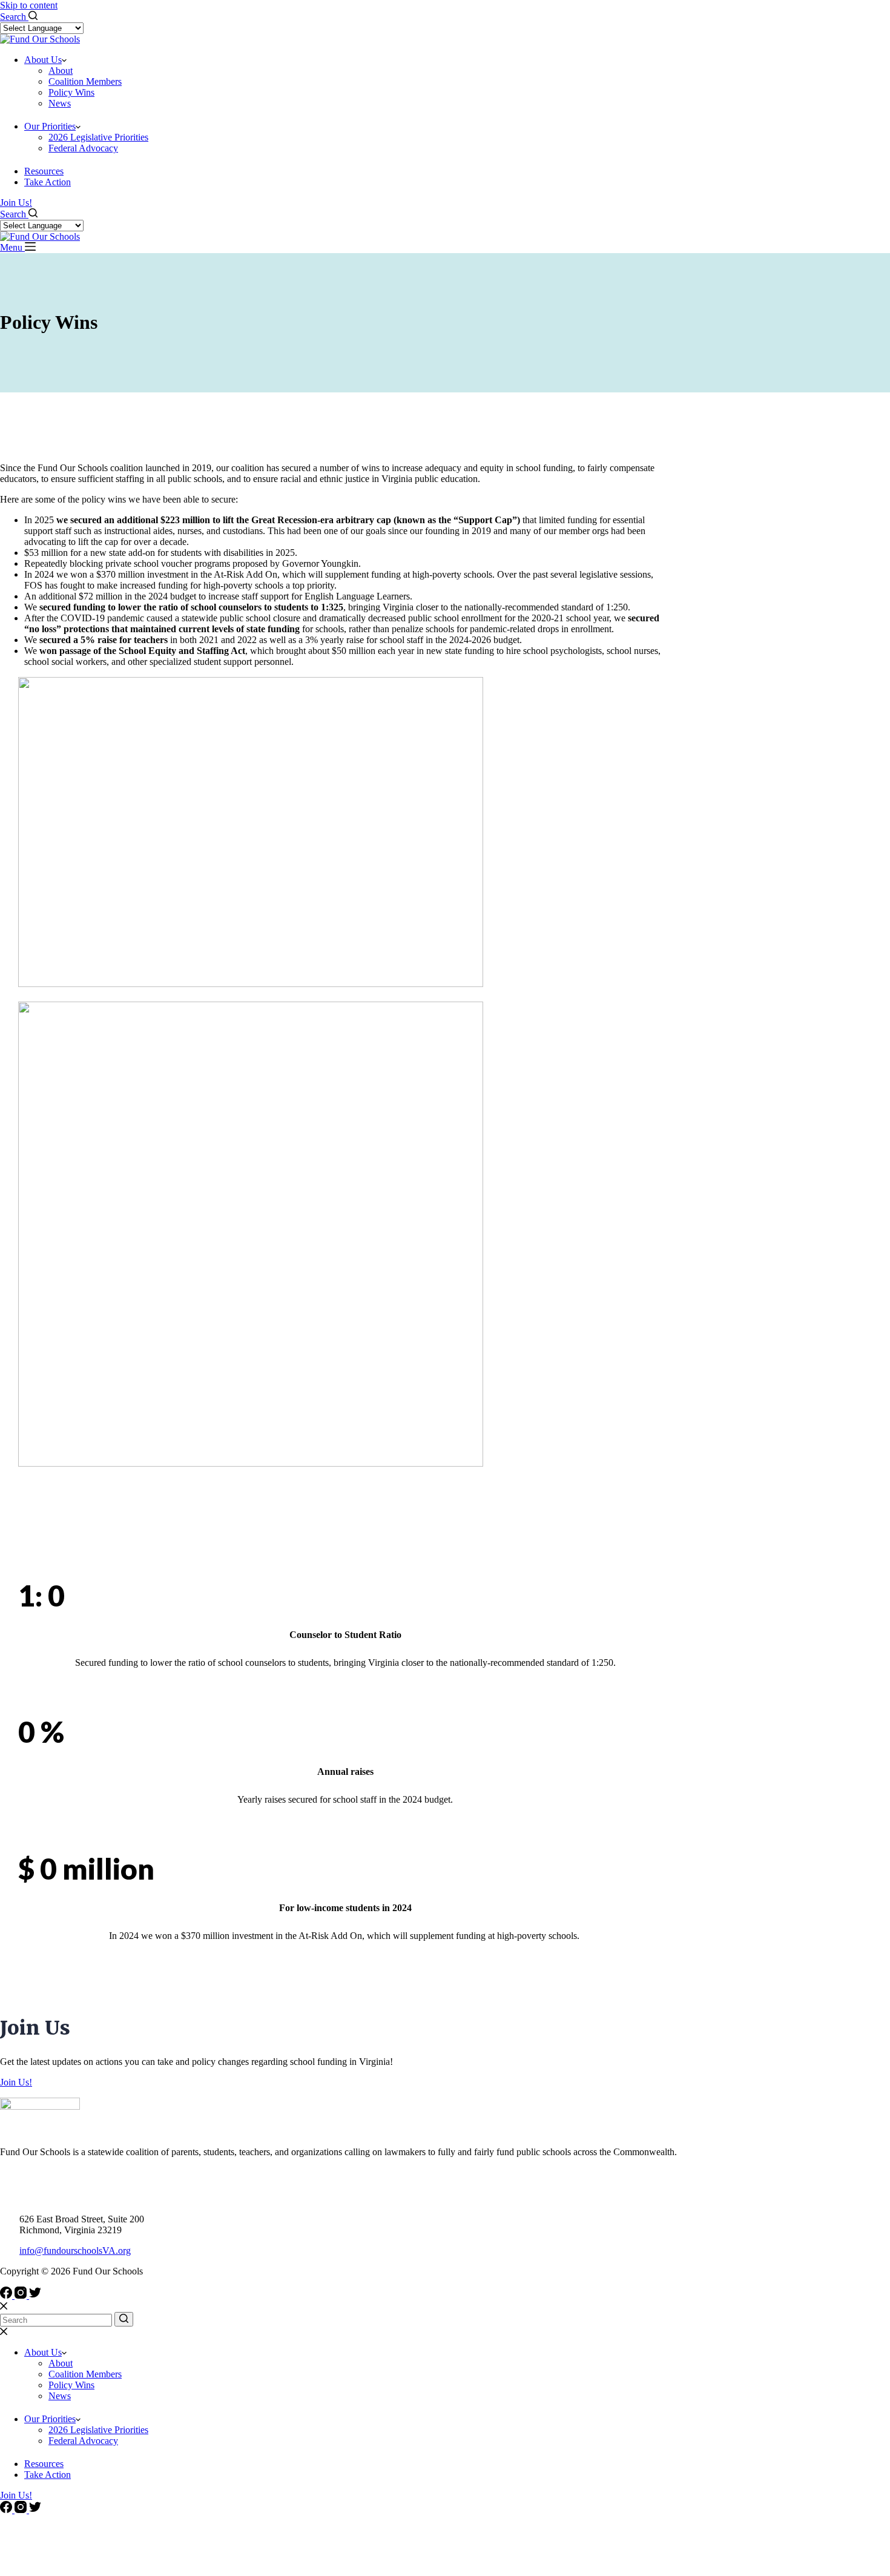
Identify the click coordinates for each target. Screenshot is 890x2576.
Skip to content (29, 5)
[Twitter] (35, 2295)
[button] (64, 60)
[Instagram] (22, 2295)
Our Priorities (50, 126)
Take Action (48, 182)
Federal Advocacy (83, 148)
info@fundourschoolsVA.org (75, 2251)
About (61, 71)
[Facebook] (7, 2295)
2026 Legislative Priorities (98, 137)
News (60, 103)
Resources (44, 171)
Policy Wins (71, 92)
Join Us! (16, 203)
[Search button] (124, 2319)
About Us (43, 60)
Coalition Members (85, 81)
